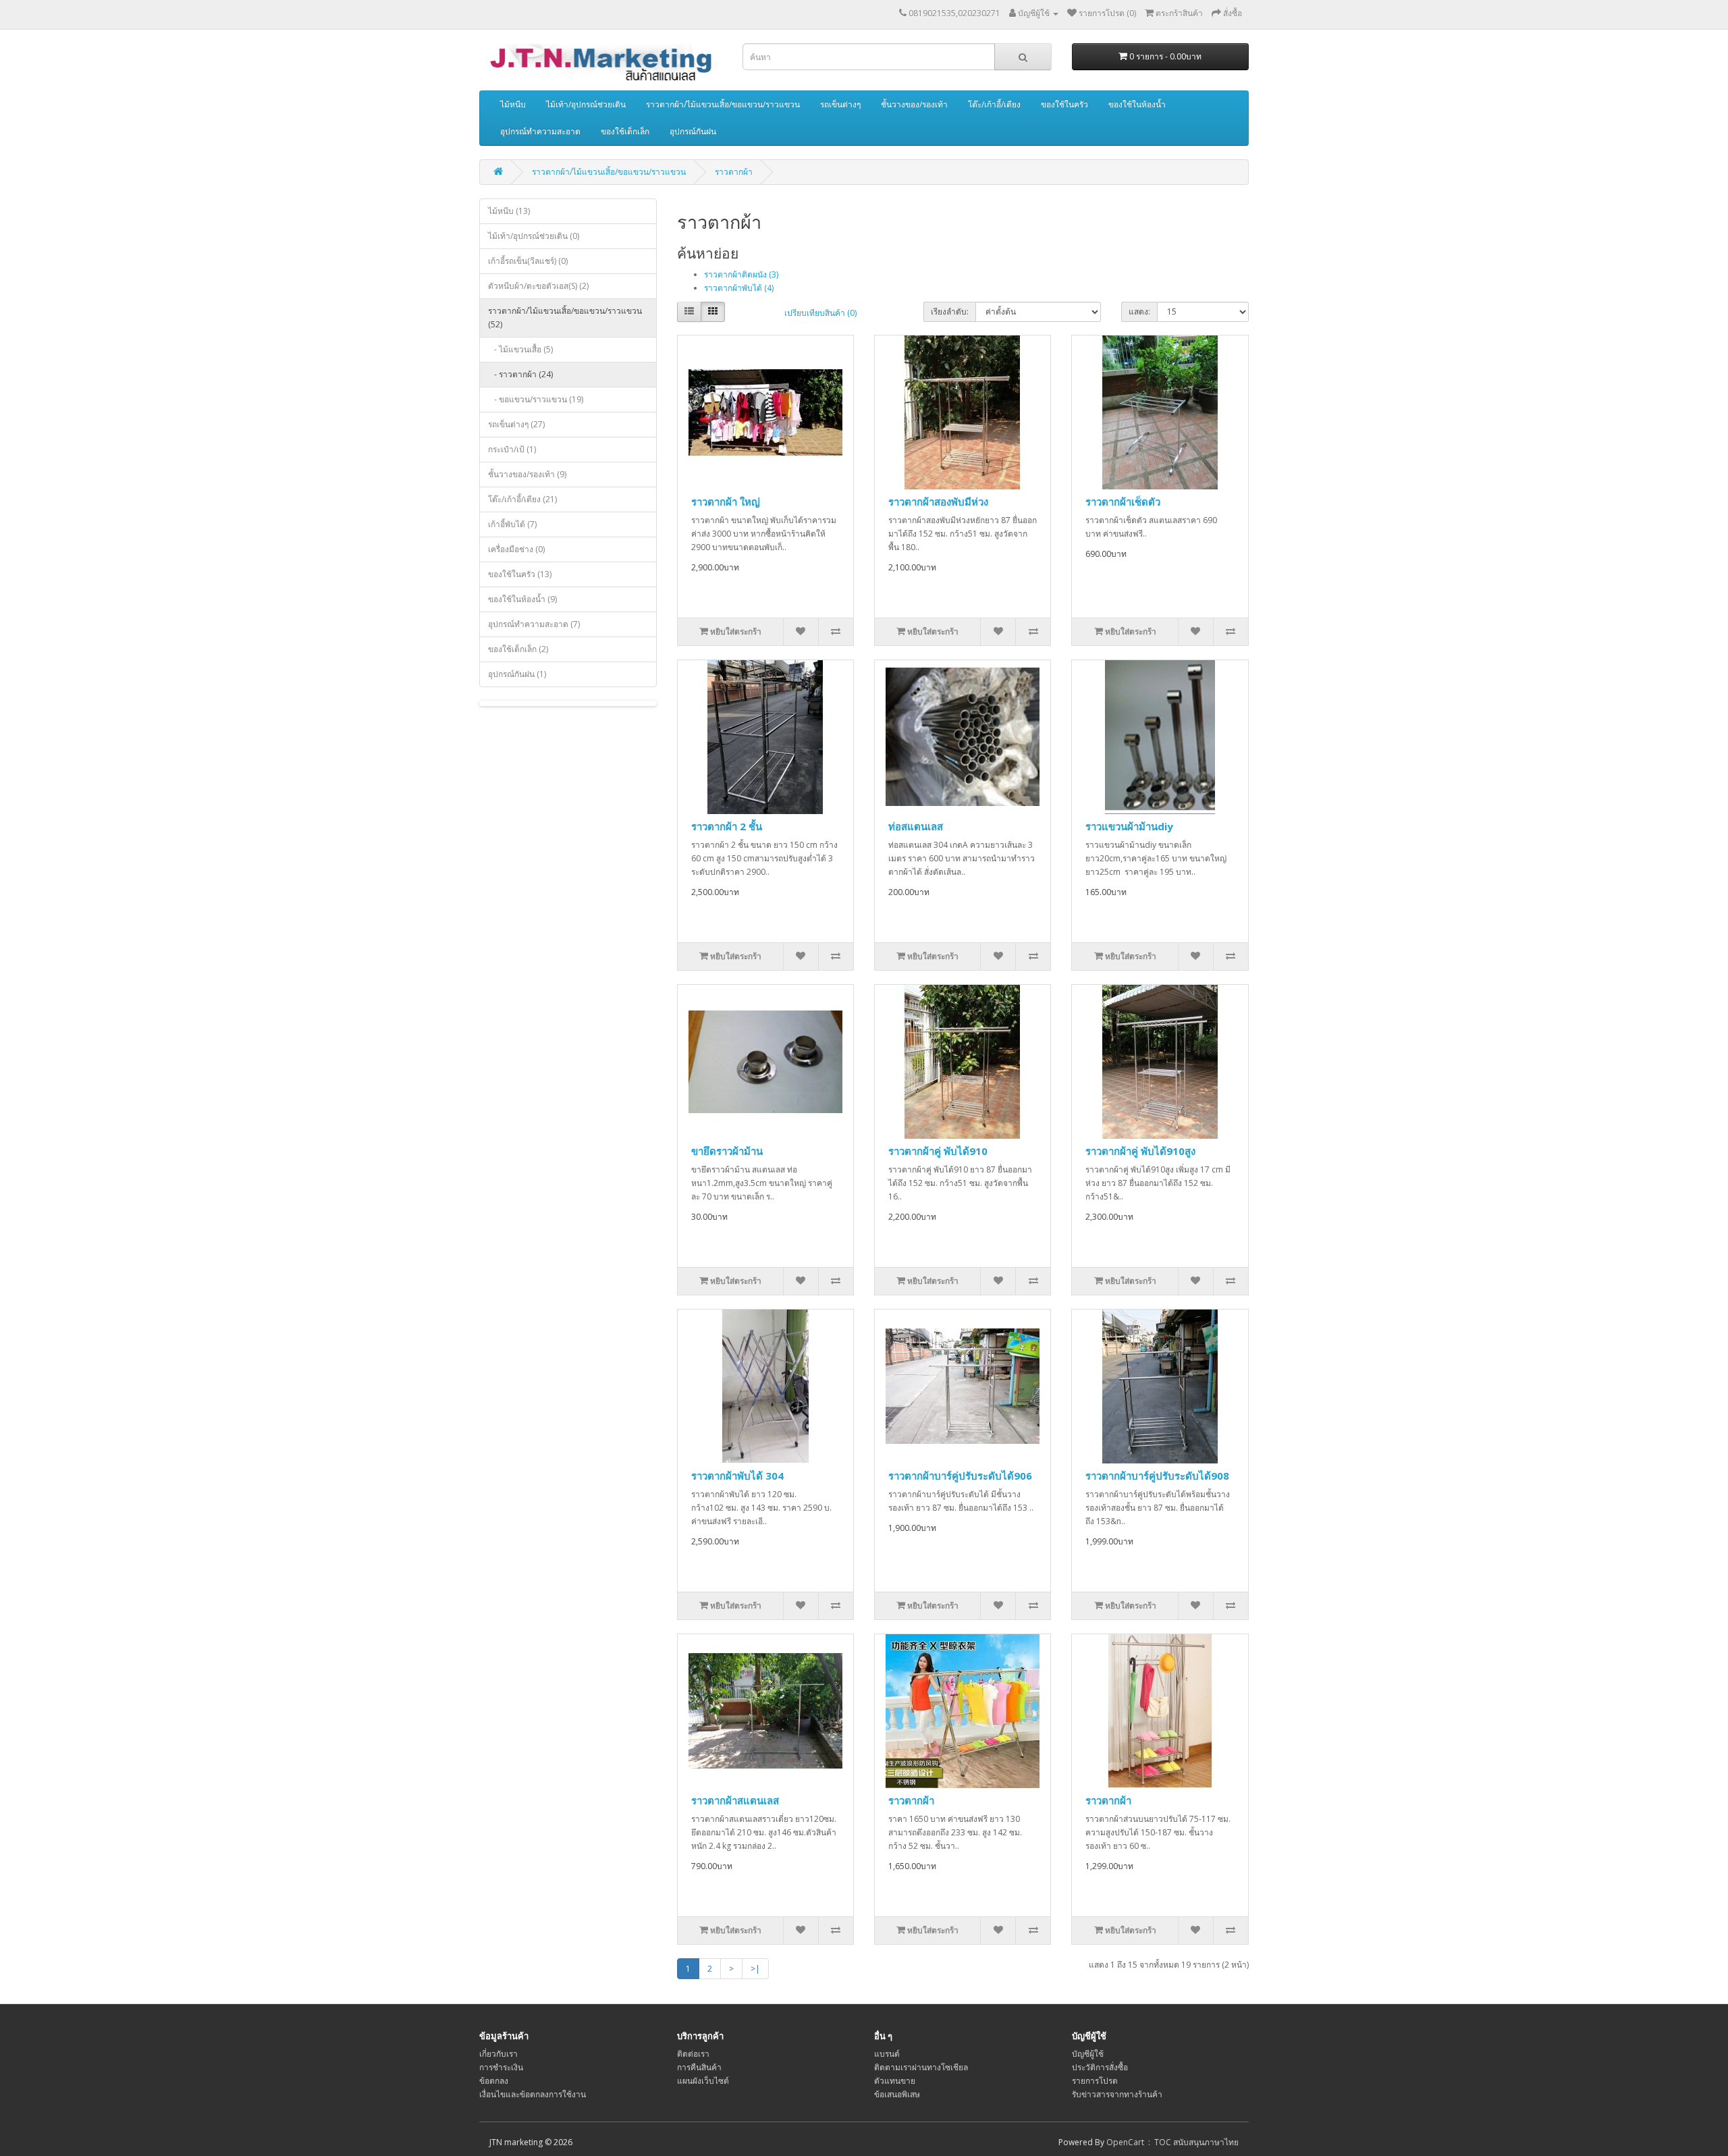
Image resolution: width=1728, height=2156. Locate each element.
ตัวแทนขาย (895, 2081)
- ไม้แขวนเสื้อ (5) (520, 349)
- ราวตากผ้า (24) (520, 374)
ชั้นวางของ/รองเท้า (914, 104)
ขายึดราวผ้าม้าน (727, 1151)
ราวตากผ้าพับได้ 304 (737, 1476)
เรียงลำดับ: (950, 312)
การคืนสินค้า (699, 2067)
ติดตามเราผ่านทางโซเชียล (921, 2067)
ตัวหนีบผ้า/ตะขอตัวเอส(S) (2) (538, 286)
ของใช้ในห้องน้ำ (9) (522, 599)
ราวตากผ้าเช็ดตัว (1123, 502)
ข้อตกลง (494, 2081)
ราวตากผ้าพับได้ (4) (739, 288)
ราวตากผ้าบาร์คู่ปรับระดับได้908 (1157, 1476)
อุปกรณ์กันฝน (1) (517, 674)
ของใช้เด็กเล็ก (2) (518, 649)
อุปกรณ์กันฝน (693, 131)
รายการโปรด (1095, 2081)
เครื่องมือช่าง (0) (516, 549)
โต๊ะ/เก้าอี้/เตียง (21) (522, 499)
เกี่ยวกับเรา (498, 2054)
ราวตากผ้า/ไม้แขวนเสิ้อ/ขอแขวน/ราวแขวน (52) (565, 318)
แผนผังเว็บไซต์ (703, 2081)
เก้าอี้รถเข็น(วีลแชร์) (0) (528, 261)
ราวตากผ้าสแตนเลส (735, 1800)
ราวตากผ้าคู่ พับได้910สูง (1140, 1151)
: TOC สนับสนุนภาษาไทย (1191, 2142)
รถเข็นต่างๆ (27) (516, 424)
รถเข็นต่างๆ (840, 104)
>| (755, 1969)
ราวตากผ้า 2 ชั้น (727, 826)
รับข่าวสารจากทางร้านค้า (1117, 2094)
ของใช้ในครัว (1064, 104)
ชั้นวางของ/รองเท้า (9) (527, 474)
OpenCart (1125, 2142)
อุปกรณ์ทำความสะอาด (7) (534, 624)
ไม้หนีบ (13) (509, 211)
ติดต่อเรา (693, 2054)
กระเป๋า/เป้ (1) (512, 449)
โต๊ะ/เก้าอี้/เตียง (994, 104)
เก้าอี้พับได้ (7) (512, 524)
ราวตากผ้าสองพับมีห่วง (938, 502)
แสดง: (1139, 312)
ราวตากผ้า (734, 172)
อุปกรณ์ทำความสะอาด (540, 131)
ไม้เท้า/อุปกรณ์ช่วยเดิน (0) (534, 236)
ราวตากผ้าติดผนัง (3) (741, 274)
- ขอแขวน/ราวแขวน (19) (536, 399)
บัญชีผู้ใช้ (1088, 2054)
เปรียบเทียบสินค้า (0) (820, 313)
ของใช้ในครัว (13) (520, 574)
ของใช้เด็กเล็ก (625, 131)
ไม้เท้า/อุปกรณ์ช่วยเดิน (586, 104)
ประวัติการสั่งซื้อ (1100, 2067)
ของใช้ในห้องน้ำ (1137, 104)
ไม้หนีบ (513, 104)
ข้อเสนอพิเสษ (897, 2094)
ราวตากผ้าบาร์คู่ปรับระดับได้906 (960, 1476)
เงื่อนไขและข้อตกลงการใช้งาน (533, 2094)
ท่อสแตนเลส (916, 826)
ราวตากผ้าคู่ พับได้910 (938, 1151)
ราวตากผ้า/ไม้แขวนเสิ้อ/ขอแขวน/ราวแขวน (723, 104)
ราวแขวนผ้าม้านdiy (1129, 826)
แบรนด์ (887, 2054)
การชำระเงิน (501, 2067)
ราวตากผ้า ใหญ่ (726, 502)
